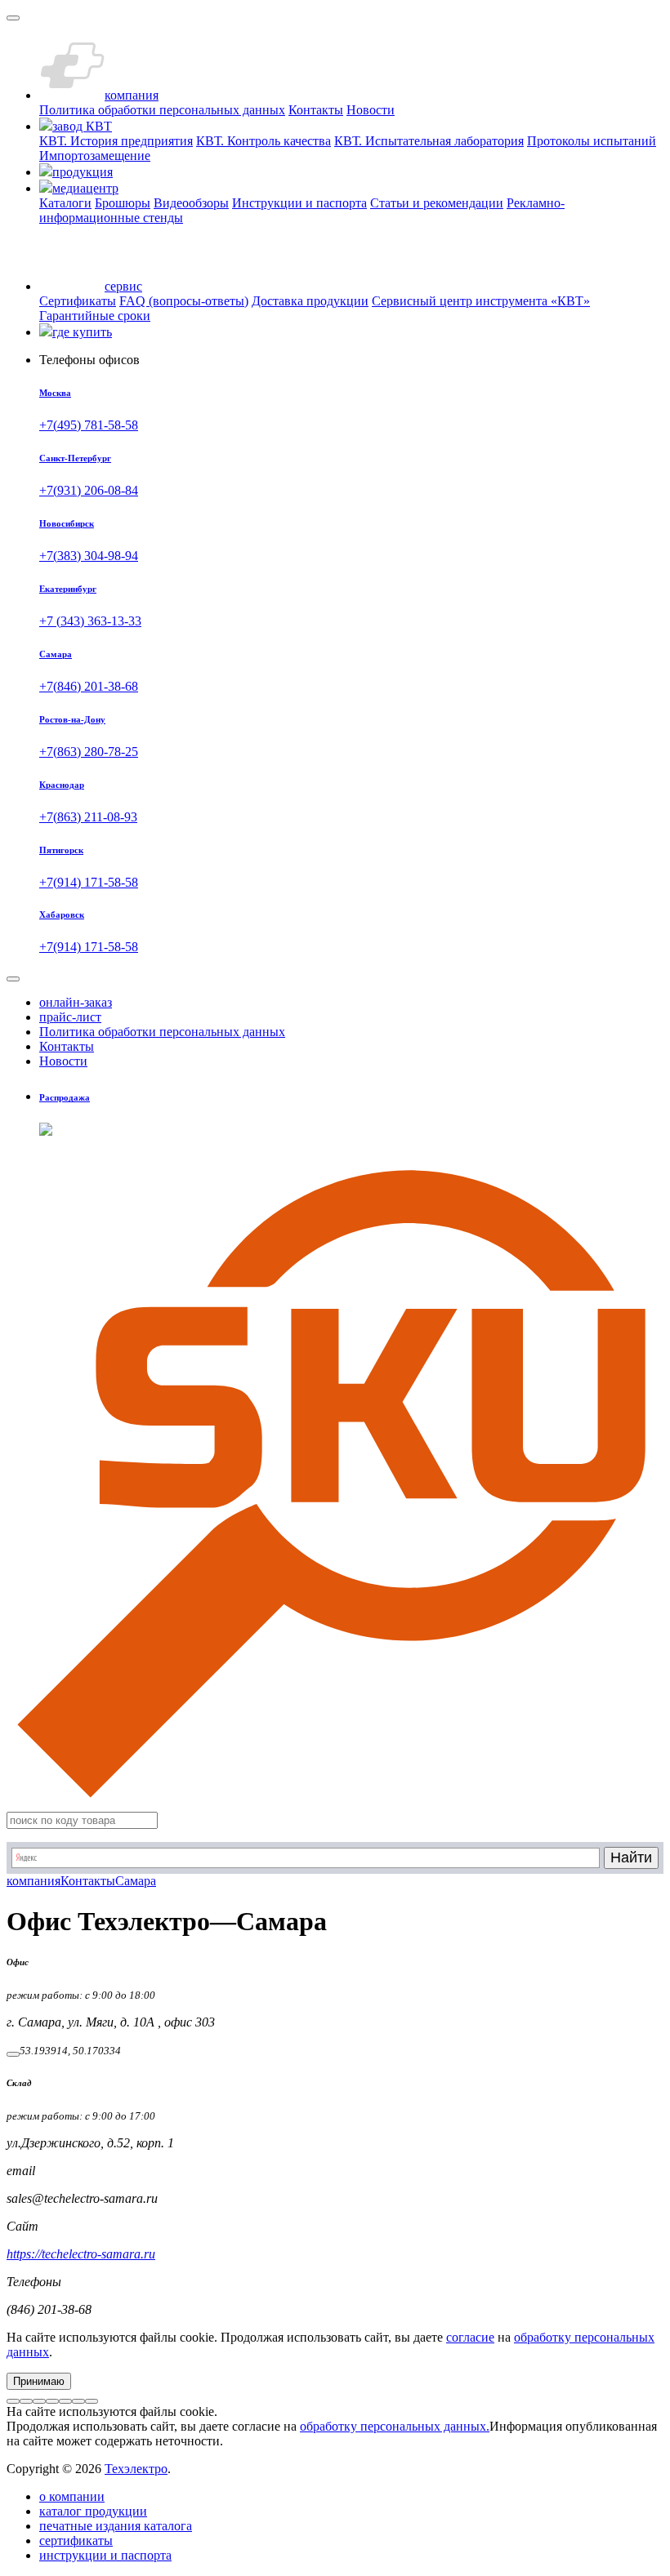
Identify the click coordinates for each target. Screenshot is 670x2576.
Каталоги (65, 203)
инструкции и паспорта (105, 2555)
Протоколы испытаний (592, 141)
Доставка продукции (310, 301)
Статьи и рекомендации (437, 203)
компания (33, 1881)
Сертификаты (78, 301)
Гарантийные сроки (95, 316)
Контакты (316, 110)
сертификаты (76, 2540)
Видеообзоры (191, 203)
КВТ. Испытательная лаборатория (429, 141)
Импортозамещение (95, 156)
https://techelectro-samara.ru (81, 2254)
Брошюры (123, 203)
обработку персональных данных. (395, 2426)
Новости (371, 110)
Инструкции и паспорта (299, 203)
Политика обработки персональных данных (162, 110)
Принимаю (39, 2381)
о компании (72, 2496)
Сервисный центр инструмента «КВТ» (481, 301)
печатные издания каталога (116, 2526)
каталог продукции (93, 2511)
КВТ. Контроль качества (264, 141)
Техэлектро (136, 2469)
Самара (136, 1881)
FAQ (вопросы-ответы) (184, 301)
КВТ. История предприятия (116, 141)
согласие (470, 2337)
